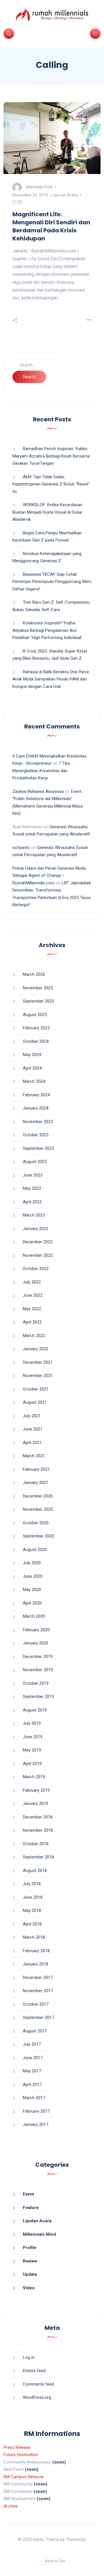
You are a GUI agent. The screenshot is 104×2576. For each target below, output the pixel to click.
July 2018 (32, 1884)
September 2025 (38, 1001)
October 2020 (36, 1523)
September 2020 (38, 1536)
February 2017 (36, 2111)
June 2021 (33, 1429)
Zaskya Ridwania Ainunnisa (38, 791)
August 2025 (35, 1015)
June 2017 (33, 2058)
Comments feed (38, 2384)
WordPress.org (37, 2397)
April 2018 (32, 1924)
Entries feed (34, 2371)
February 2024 (36, 1095)
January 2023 (36, 1229)
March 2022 (34, 1336)
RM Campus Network (24, 2477)
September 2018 (38, 1857)
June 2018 (33, 1897)
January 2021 (36, 1483)
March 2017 (34, 2098)
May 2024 (32, 1055)
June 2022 (33, 1295)
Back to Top (55, 2561)
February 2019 (36, 1790)
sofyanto (21, 848)
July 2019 (32, 1723)
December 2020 (38, 1496)
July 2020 (32, 1563)
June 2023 (33, 1175)
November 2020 (38, 1509)
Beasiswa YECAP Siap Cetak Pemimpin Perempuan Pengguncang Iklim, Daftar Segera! (52, 582)
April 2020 (32, 1603)
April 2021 (32, 1443)
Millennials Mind (39, 2234)
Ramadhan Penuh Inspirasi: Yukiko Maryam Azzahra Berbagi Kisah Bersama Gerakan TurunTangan (51, 456)
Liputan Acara (65, 195)
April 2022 (32, 1322)
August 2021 (35, 1402)
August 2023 (35, 1162)
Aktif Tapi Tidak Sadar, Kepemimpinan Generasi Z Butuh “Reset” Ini (51, 484)
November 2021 (38, 1376)
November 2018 (38, 1830)
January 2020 (36, 1643)
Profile (30, 2248)
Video (29, 2288)
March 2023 (34, 1215)
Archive (11, 2506)
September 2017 (38, 2017)
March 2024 (34, 1081)
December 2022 (38, 1242)
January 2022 (36, 1349)
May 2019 (32, 1750)
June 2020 (33, 1576)
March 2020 (34, 1616)
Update (30, 2274)
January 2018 (36, 1964)
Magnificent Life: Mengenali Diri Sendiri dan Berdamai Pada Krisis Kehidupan (51, 226)
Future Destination (21, 2455)
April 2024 (32, 1068)
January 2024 (36, 1108)
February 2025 (36, 1028)
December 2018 (38, 1817)
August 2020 (35, 1550)
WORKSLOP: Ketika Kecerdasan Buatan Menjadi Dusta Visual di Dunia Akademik (47, 512)
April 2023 (32, 1202)
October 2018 (36, 1844)
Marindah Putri (39, 187)
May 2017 (32, 2071)
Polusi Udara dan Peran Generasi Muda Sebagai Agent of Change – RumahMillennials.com (49, 876)
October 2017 (36, 2004)
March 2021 (34, 1456)
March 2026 (34, 974)
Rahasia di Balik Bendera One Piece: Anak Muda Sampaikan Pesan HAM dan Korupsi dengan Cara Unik (51, 679)
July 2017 (32, 2044)
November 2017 (38, 1991)
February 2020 (36, 1630)
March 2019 (34, 1777)
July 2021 (32, 1416)
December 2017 (38, 1978)
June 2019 (33, 1737)
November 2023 (38, 1122)
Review (30, 2261)
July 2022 (32, 1282)
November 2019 (38, 1670)
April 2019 (32, 1764)
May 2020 (32, 1590)
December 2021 (38, 1362)
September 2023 (38, 1148)
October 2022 (36, 1269)
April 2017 (32, 2084)
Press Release (17, 2447)
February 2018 (36, 1951)
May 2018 (32, 1911)
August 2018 (35, 1871)
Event (28, 2194)
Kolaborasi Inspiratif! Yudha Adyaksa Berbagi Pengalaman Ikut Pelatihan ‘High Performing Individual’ (47, 630)
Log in (29, 2357)
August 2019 (35, 1710)
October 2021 (36, 1389)
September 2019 (38, 1697)
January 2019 (36, 1804)
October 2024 (36, 1041)
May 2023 (32, 1188)
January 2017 (36, 2124)
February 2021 (36, 1469)
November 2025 (38, 988)
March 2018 (34, 1937)
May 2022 (32, 1309)
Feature (31, 2208)
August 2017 (35, 2031)
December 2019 (38, 1657)
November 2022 (38, 1255)
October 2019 (36, 1683)
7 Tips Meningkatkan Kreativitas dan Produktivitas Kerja (41, 771)
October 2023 (36, 1135)
